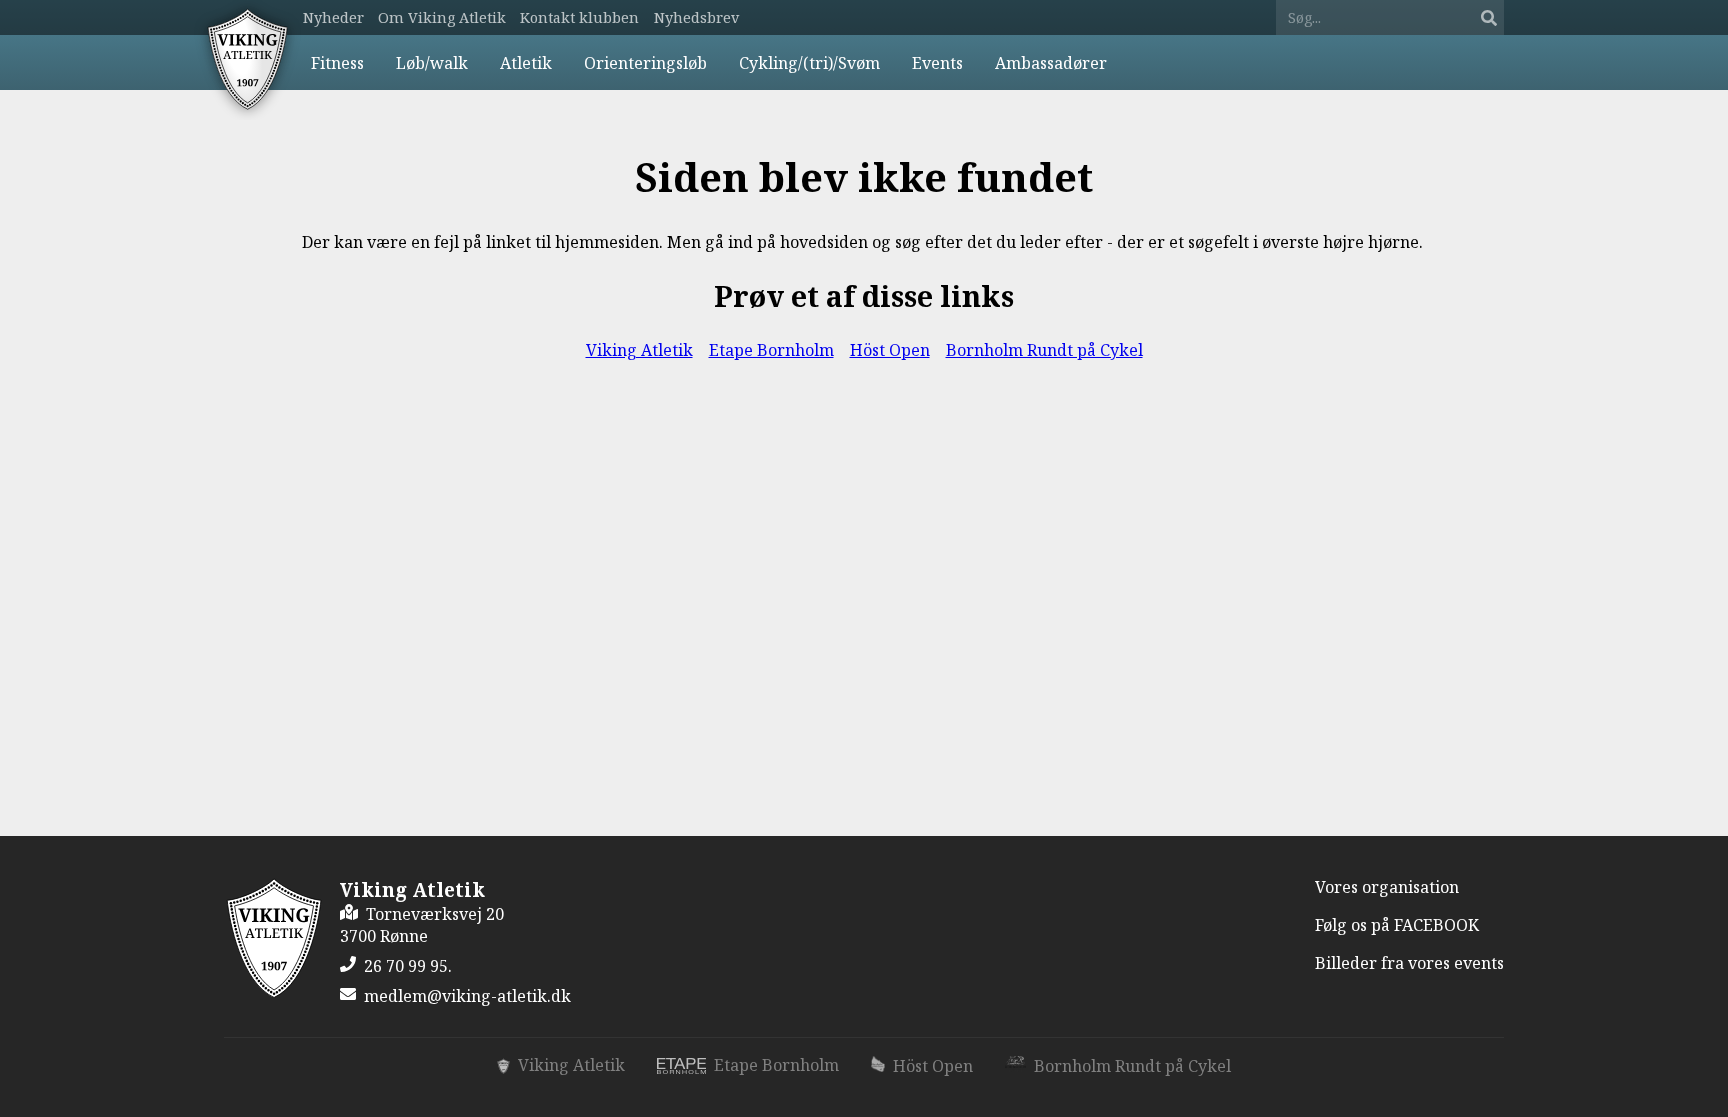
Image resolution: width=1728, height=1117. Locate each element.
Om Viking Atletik (442, 17)
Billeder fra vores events (1409, 963)
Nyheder (333, 17)
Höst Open (890, 350)
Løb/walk (432, 63)
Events (937, 63)
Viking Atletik (639, 350)
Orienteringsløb (645, 63)
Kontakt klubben (579, 17)
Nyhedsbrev (696, 17)
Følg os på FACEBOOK (1397, 925)
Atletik (526, 63)
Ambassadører (1051, 63)
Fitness (337, 63)
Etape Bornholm (771, 350)
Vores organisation (1387, 887)
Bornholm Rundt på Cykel (1044, 350)
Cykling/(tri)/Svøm (809, 63)
